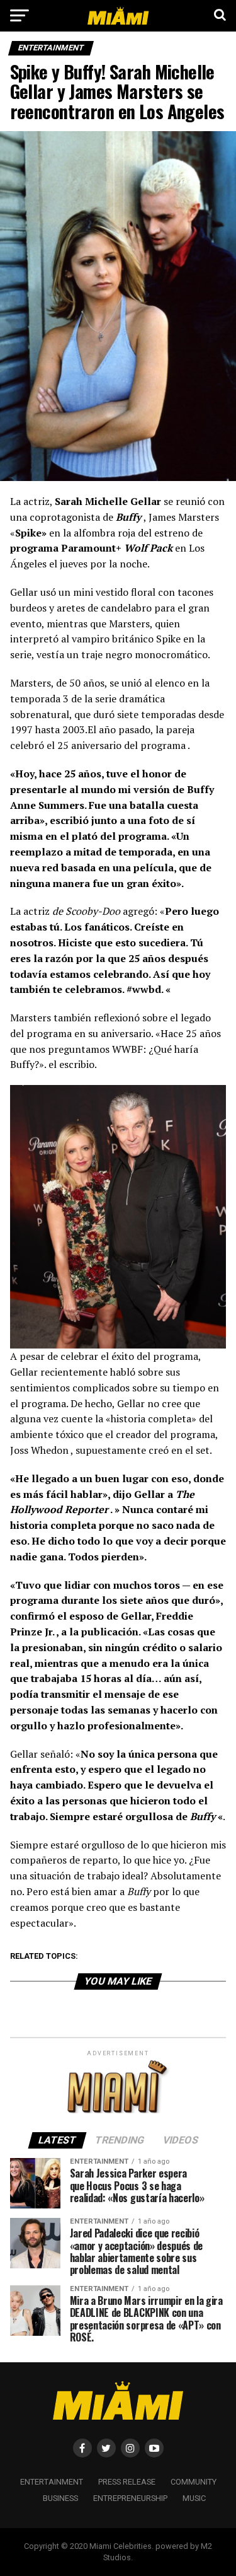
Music (194, 2498)
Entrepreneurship (130, 2498)
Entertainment (52, 2482)
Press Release (127, 2482)
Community (194, 2482)
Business (60, 2498)
